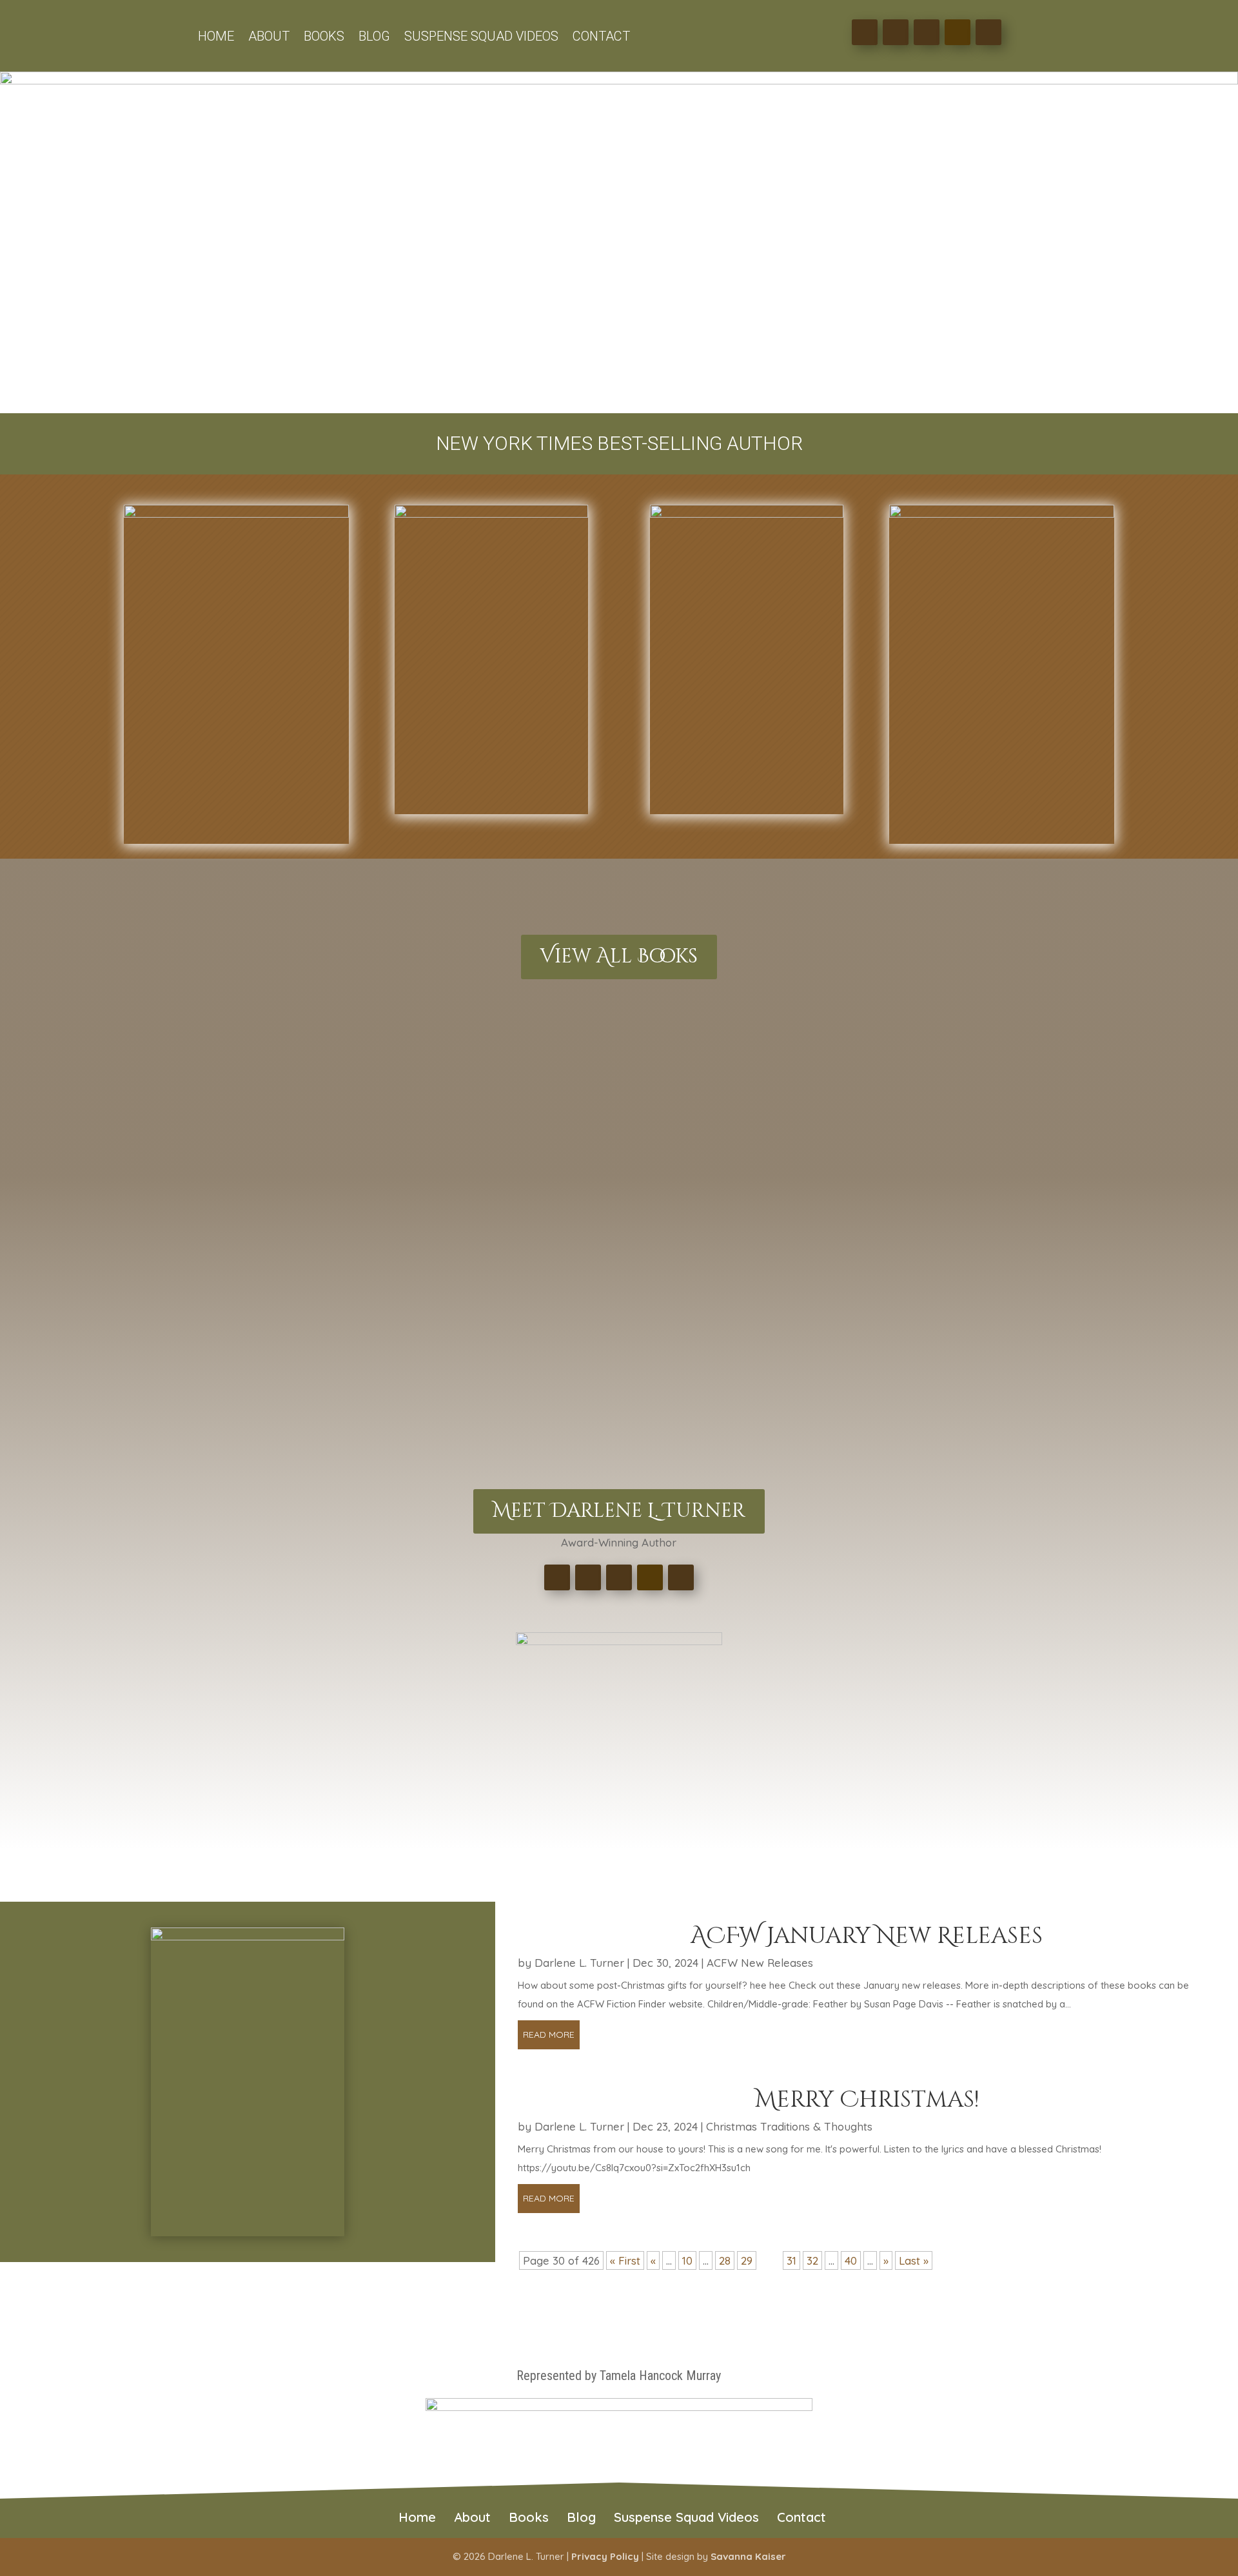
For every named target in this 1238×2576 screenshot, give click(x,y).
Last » (914, 2260)
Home (216, 38)
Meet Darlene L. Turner (619, 1511)
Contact (601, 38)
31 (791, 2260)
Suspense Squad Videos (481, 38)
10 (687, 2260)
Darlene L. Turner (579, 1963)
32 (812, 2260)
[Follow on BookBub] (988, 32)
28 (725, 2260)
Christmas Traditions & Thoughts (789, 2126)
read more (549, 2034)
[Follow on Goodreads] (958, 32)
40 (851, 2260)
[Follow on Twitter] (896, 32)
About (269, 38)
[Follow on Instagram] (927, 32)
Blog (374, 38)
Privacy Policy (605, 2556)
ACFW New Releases (760, 1963)
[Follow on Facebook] (865, 32)
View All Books (619, 957)
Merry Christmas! (867, 2100)
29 (747, 2260)
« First (625, 2260)
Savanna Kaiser (748, 2556)
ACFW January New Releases (867, 1936)
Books (324, 38)
